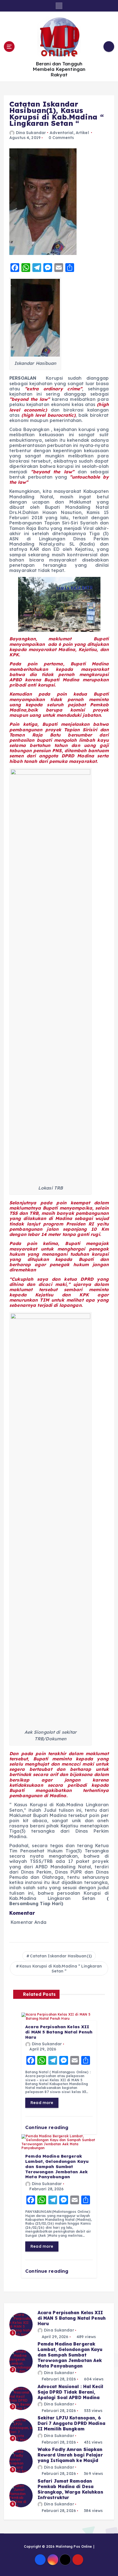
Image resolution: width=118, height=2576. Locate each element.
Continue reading (47, 2127)
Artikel (82, 133)
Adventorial (61, 133)
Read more (42, 2103)
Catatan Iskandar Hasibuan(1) (61, 1956)
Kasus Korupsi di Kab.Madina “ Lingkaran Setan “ (61, 1969)
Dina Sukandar (31, 133)
